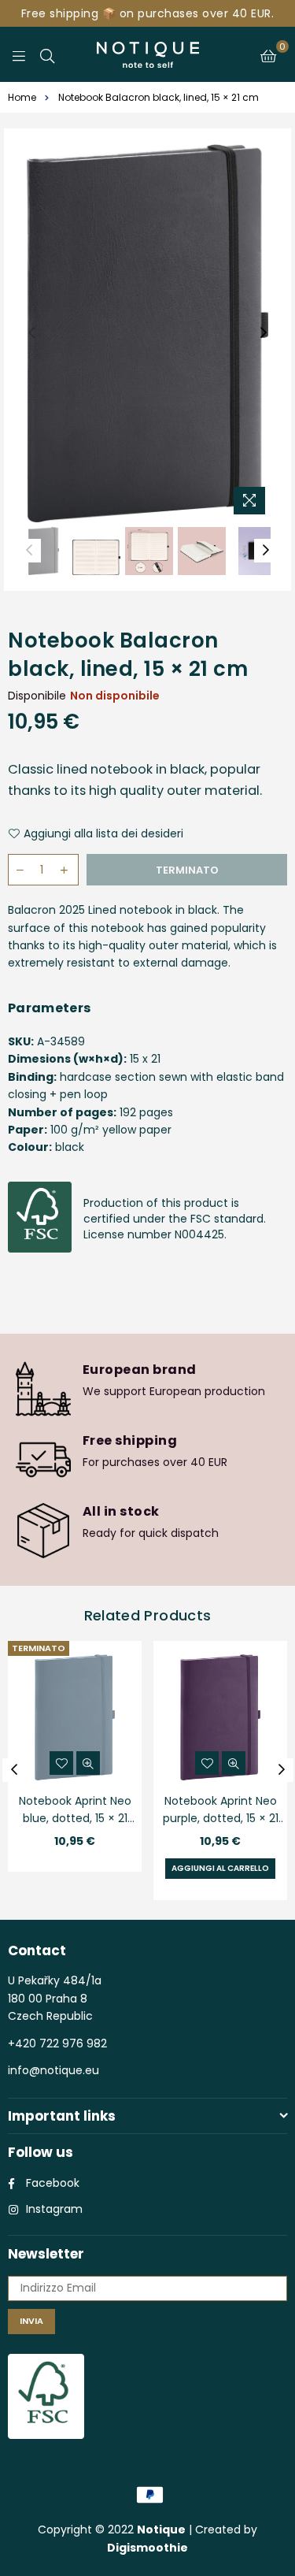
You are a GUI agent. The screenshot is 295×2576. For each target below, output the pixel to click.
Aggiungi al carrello (220, 1868)
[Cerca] (47, 54)
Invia (31, 2321)
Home (22, 97)
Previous (31, 333)
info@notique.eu (53, 2070)
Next (264, 333)
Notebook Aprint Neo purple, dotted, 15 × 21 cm (221, 1811)
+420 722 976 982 (57, 2043)
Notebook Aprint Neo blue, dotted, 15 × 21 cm (75, 1811)
